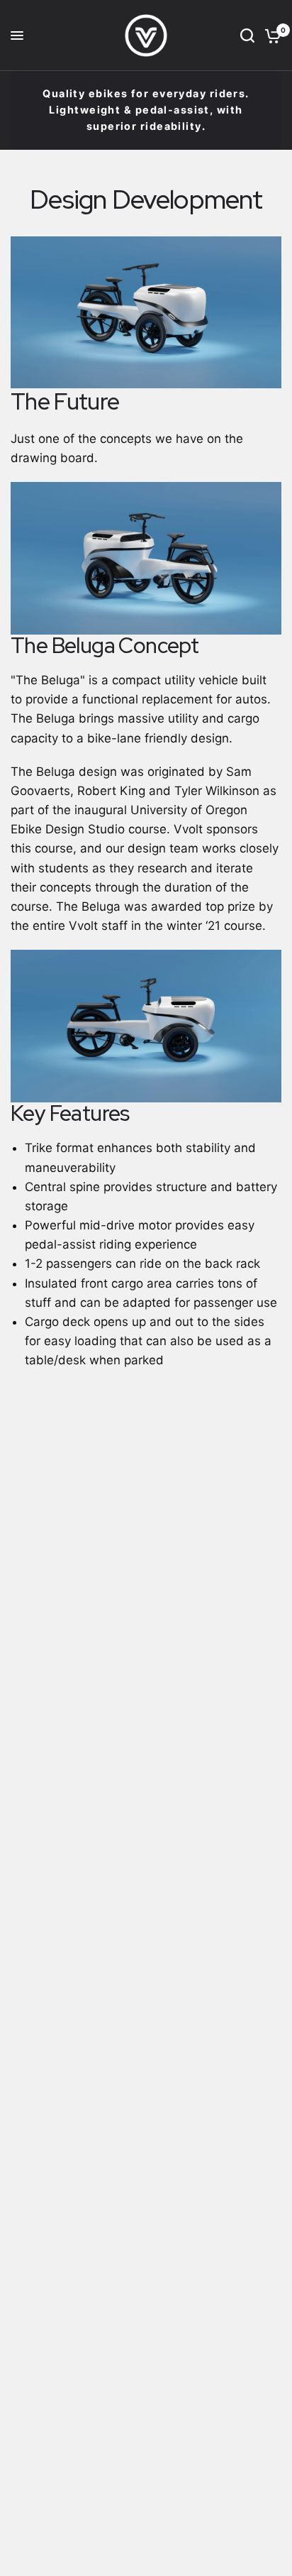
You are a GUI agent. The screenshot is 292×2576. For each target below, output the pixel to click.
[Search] (247, 35)
